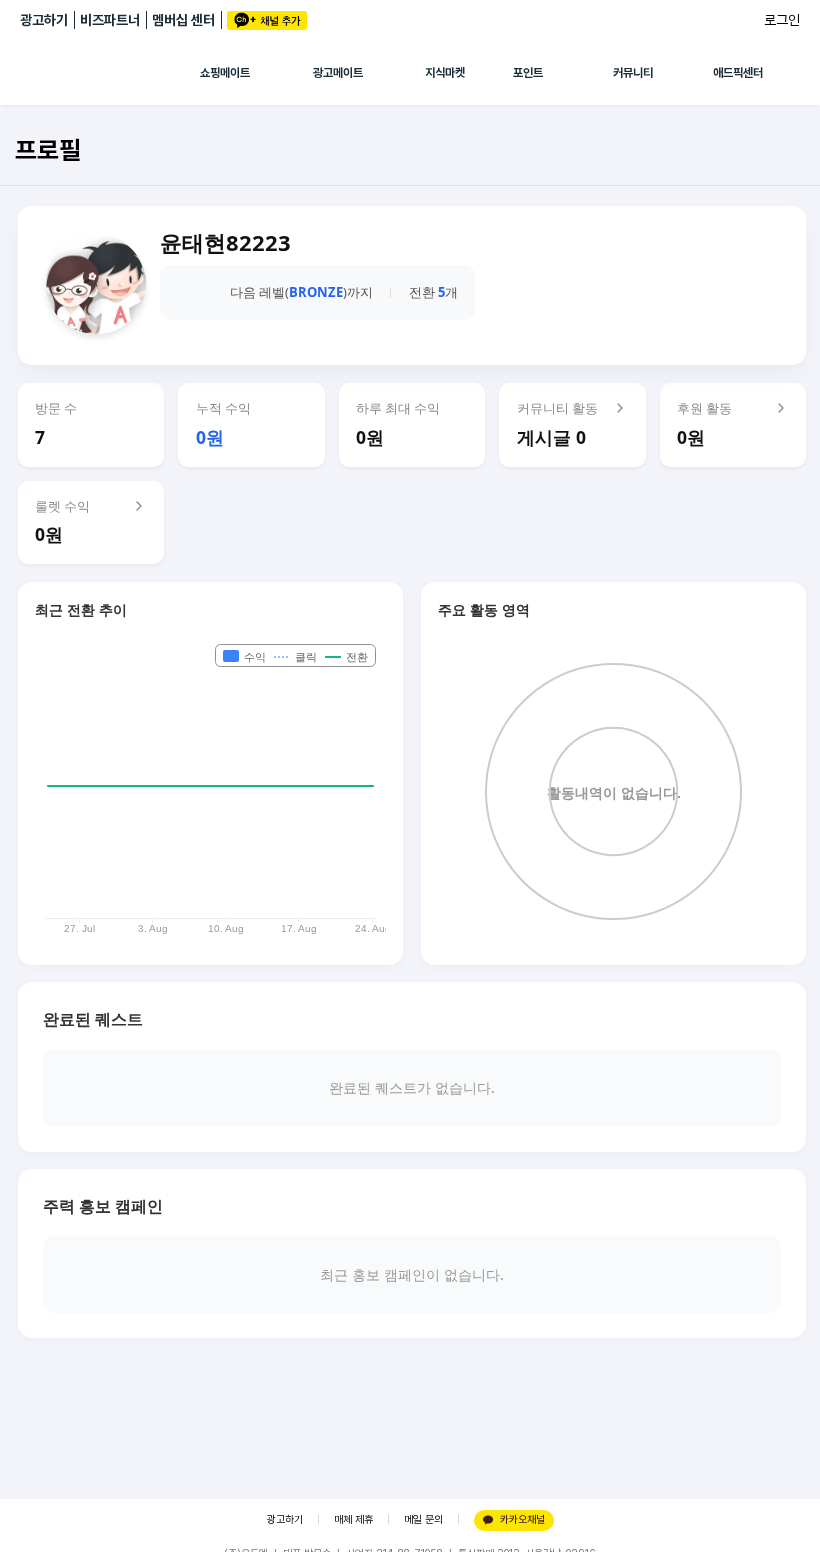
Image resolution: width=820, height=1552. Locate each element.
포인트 (528, 73)
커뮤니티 (633, 73)
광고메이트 (338, 73)
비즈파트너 (110, 20)
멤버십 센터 (183, 20)
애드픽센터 (738, 73)
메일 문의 (423, 1519)
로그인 (782, 20)
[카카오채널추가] (267, 20)
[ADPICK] (110, 73)
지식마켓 (445, 73)
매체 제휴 (353, 1519)
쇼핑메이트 (225, 73)
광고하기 (44, 20)
